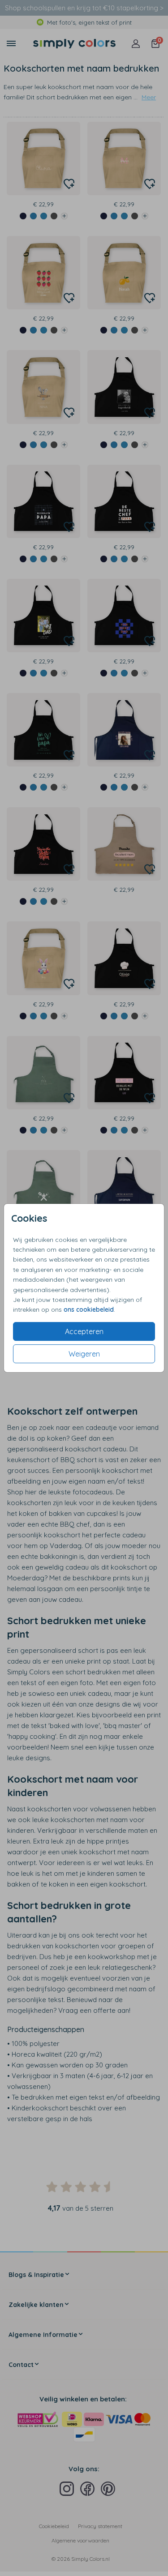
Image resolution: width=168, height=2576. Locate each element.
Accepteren (84, 1331)
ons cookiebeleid (89, 1309)
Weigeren (84, 1354)
